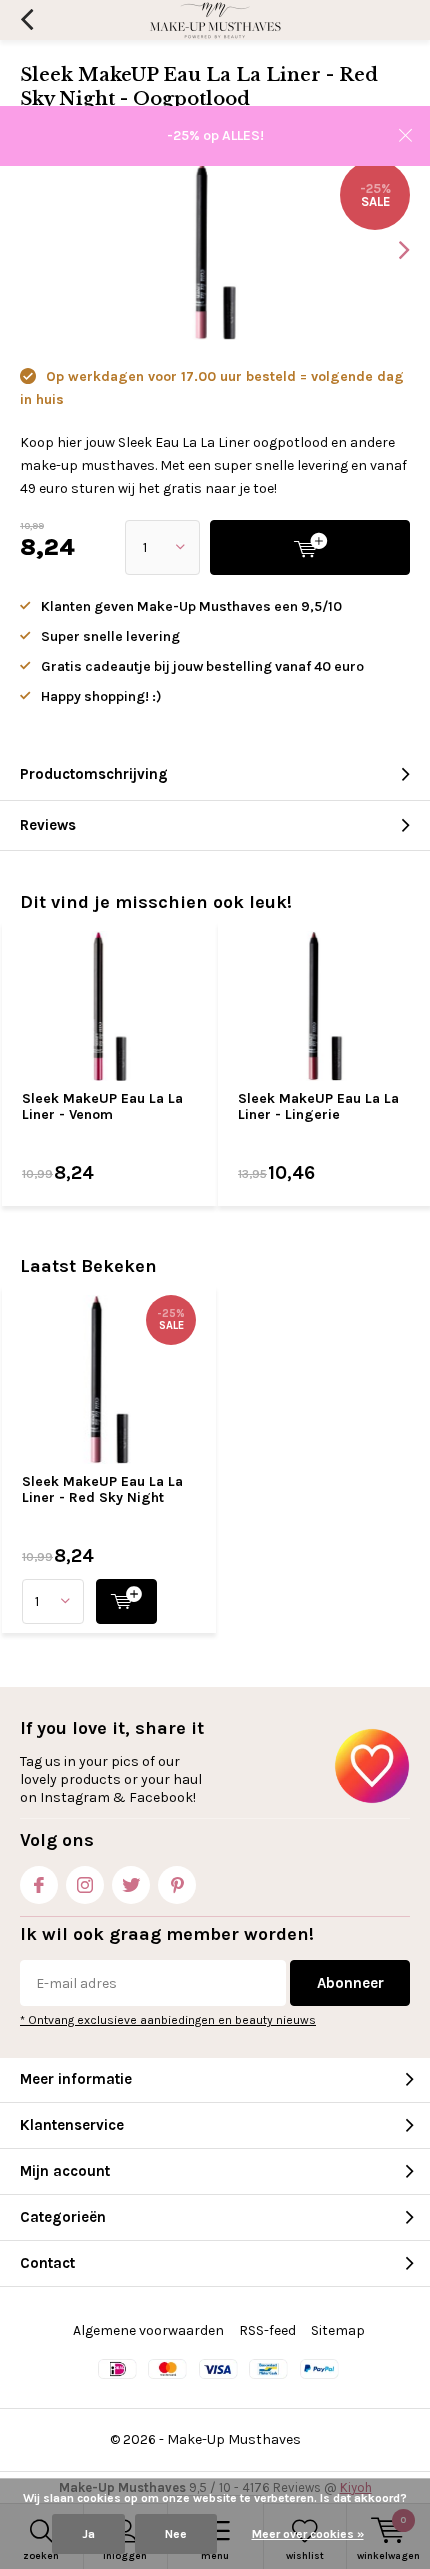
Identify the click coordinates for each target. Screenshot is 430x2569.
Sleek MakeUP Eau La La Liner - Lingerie (318, 1106)
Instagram (85, 1885)
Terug (26, 20)
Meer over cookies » (308, 2534)
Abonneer (350, 1983)
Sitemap (338, 2330)
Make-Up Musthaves (234, 2439)
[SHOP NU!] (126, 1601)
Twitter (131, 1885)
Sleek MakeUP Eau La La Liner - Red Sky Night (102, 1489)
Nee (176, 2534)
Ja (88, 2534)
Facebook (39, 1885)
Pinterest (177, 1885)
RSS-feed (267, 2330)
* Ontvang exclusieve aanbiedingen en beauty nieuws (168, 2020)
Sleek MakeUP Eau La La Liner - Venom (102, 1106)
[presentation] (390, 250)
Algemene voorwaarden (148, 2330)
